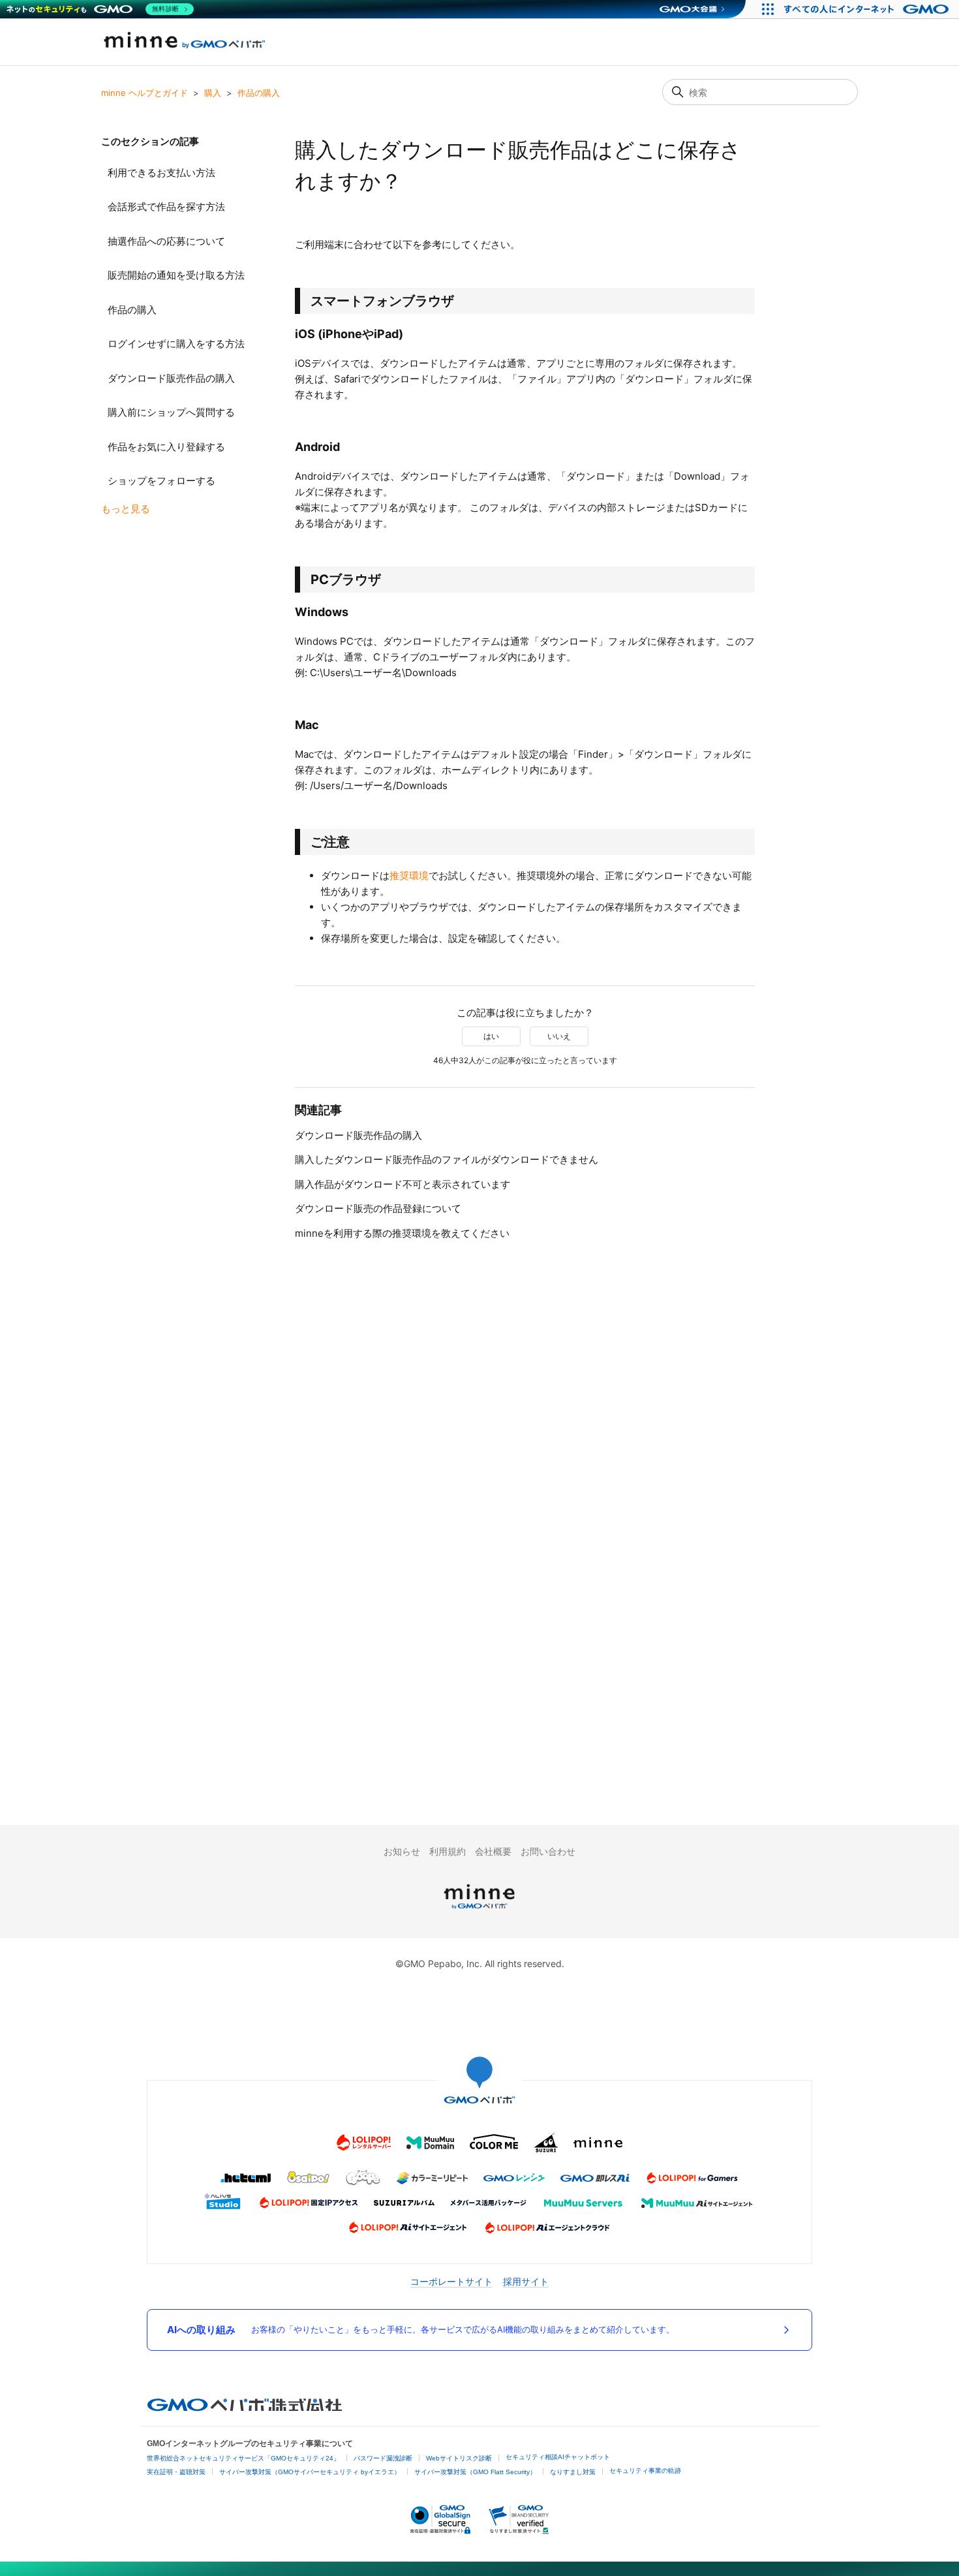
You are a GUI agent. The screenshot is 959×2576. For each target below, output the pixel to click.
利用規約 (448, 1851)
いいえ (559, 1036)
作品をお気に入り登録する (166, 447)
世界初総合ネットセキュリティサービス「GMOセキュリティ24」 (243, 2458)
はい (491, 1036)
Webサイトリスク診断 (459, 2458)
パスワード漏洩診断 (383, 2458)
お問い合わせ (548, 1851)
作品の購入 (259, 93)
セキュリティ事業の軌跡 (645, 2471)
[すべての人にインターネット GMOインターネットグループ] (868, 9)
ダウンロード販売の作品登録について (378, 1208)
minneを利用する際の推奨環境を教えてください (402, 1233)
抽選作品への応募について (166, 241)
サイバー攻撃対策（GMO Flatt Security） (475, 2472)
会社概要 (493, 1851)
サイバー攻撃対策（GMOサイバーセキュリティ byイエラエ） (310, 2472)
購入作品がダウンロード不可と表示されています (403, 1184)
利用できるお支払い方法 (161, 173)
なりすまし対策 (573, 2472)
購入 (213, 93)
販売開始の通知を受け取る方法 (176, 275)
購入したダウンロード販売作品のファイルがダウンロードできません (447, 1159)
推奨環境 (409, 876)
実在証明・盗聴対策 (176, 2472)
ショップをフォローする (161, 481)
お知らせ (402, 1851)
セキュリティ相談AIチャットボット (558, 2457)
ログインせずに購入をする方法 (176, 344)
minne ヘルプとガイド (145, 93)
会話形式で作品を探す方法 (166, 207)
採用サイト (526, 2281)
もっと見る (126, 509)
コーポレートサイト (451, 2281)
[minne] (479, 1911)
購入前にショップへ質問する (171, 412)
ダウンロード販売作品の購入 (171, 378)
